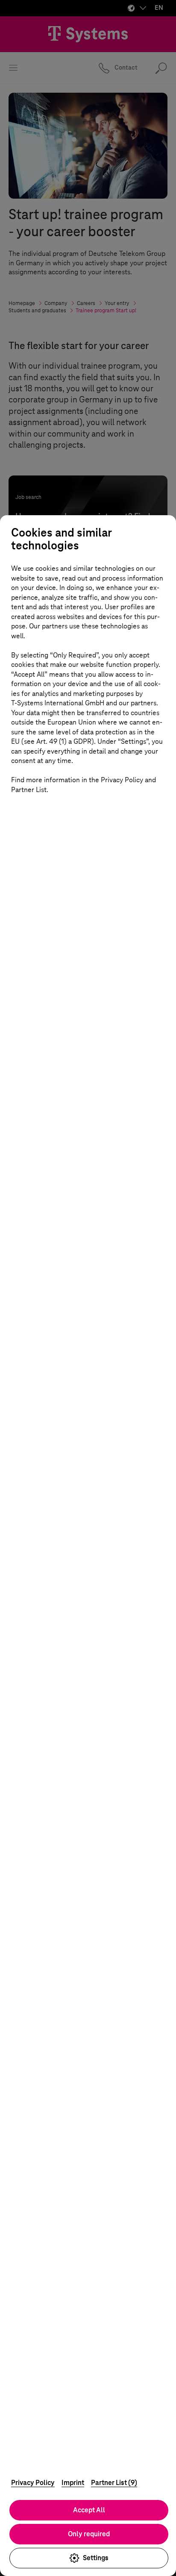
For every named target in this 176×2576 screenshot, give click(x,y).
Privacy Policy (33, 2483)
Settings (96, 2558)
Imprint (73, 2483)
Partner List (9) (114, 2483)
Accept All (89, 2510)
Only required (89, 2534)
